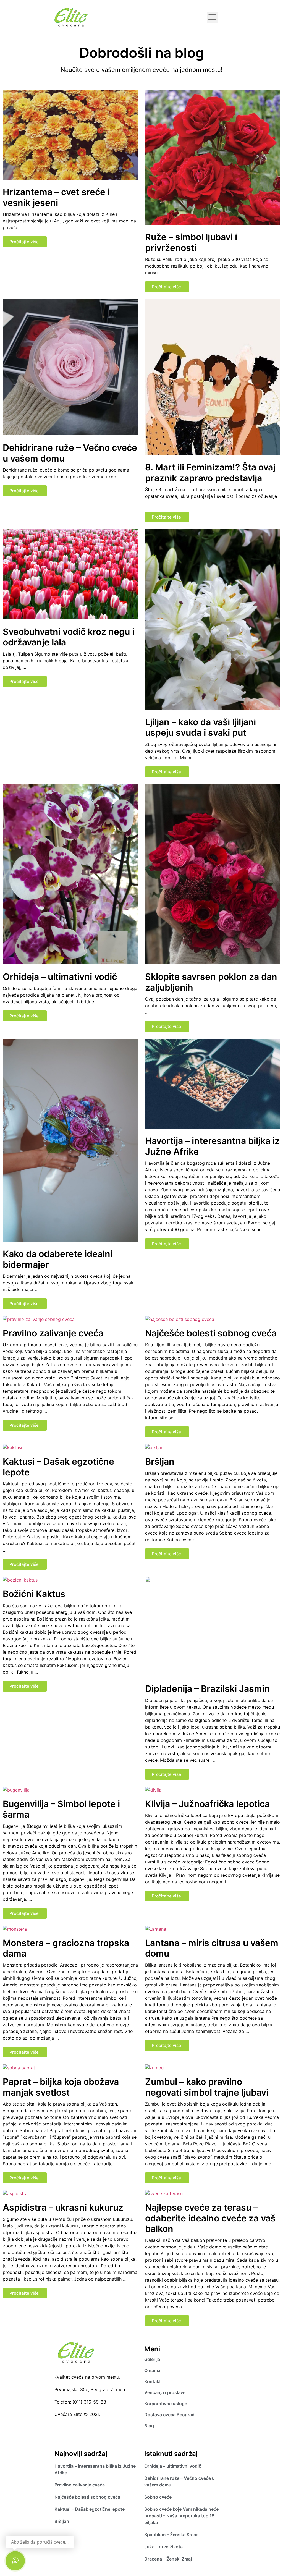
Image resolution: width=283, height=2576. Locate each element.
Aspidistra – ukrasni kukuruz (63, 2207)
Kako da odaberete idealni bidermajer (58, 1259)
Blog (149, 2426)
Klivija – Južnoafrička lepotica (207, 1804)
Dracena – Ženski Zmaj (168, 2559)
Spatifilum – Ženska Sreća (172, 2535)
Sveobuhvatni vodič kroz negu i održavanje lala (69, 637)
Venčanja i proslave (165, 2392)
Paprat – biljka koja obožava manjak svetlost (61, 2087)
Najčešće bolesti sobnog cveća (211, 1333)
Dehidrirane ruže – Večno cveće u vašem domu (70, 453)
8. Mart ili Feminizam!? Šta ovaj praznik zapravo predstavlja (210, 472)
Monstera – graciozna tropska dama (66, 1948)
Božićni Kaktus (34, 1594)
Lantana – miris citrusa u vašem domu (212, 1948)
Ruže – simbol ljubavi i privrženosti (191, 242)
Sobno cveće (158, 2497)
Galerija (152, 2359)
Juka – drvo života (163, 2547)
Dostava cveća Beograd (169, 2415)
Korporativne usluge (166, 2404)
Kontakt (153, 2381)
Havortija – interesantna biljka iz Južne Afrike (212, 1146)
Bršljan (160, 1461)
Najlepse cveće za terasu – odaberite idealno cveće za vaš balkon (210, 2218)
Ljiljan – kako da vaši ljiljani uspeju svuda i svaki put (201, 727)
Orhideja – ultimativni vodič (60, 977)
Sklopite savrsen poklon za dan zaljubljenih (211, 982)
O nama (152, 2370)
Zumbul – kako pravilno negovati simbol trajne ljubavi (207, 2087)
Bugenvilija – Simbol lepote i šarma (61, 1809)
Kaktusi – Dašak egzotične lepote (58, 1467)
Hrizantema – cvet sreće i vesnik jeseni (56, 197)
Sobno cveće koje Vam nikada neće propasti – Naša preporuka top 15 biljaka (181, 2516)
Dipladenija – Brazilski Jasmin (207, 1689)
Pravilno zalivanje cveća (53, 1333)
